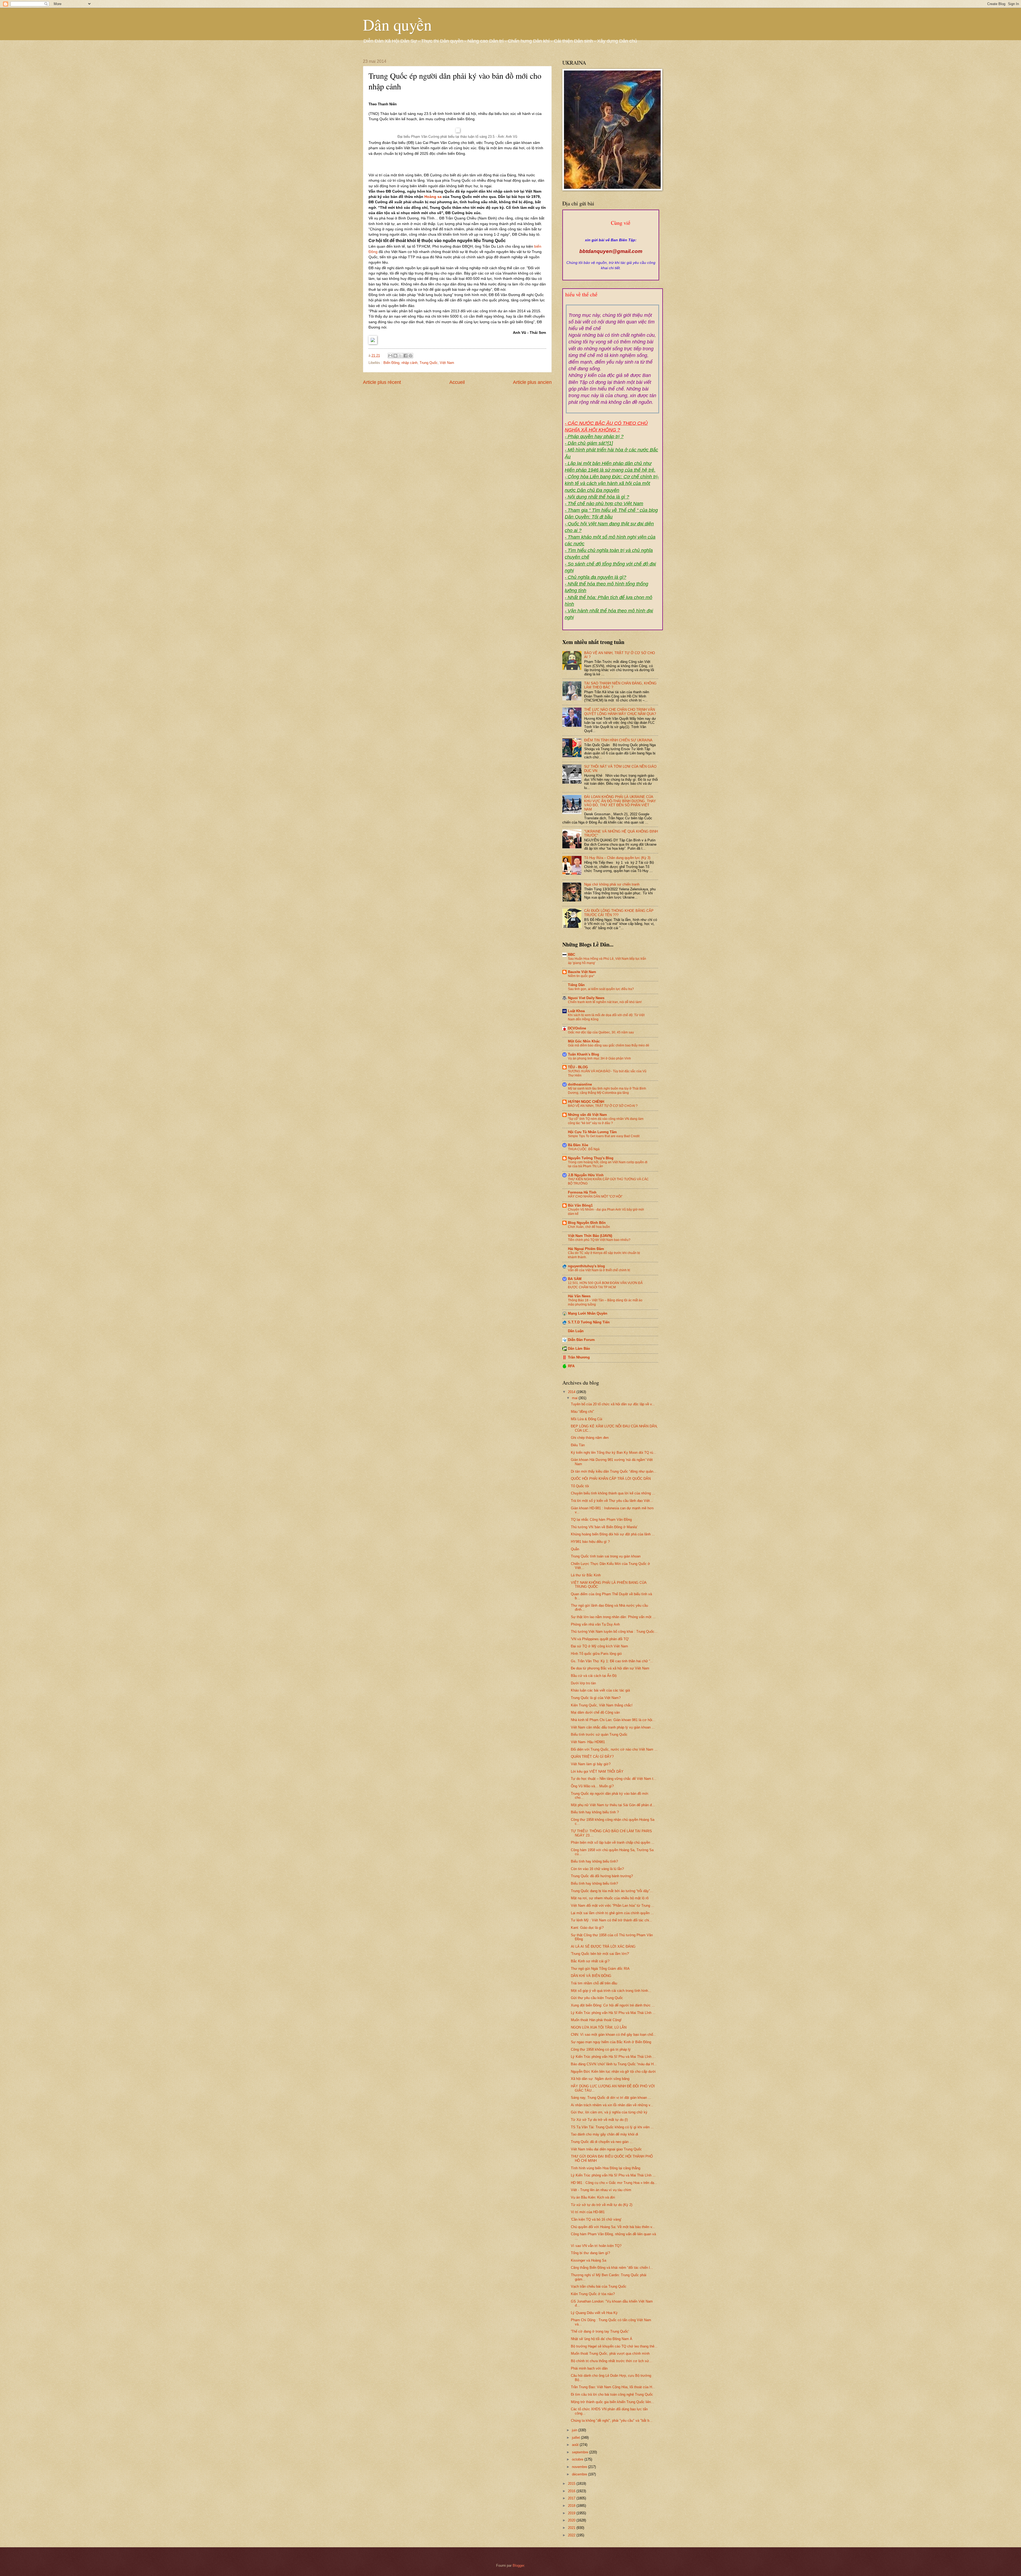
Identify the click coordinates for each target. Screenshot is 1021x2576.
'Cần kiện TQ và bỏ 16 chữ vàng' (596, 2219)
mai (575, 1398)
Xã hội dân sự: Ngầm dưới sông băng (600, 2079)
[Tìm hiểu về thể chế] (613, 301)
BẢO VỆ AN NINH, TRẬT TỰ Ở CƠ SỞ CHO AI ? (603, 1106)
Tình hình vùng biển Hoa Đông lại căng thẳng (606, 2168)
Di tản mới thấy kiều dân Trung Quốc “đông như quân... (614, 1471)
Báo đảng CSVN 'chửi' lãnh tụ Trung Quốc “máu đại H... (614, 2064)
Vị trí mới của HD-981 (588, 2212)
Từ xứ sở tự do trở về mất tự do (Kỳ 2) (602, 2205)
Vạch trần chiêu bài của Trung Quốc (599, 2286)
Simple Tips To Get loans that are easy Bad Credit (604, 1136)
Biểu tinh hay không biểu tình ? (595, 1812)
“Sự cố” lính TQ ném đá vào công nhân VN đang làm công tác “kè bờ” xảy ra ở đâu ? (606, 1121)
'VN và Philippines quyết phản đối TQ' (600, 1639)
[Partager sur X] (400, 356)
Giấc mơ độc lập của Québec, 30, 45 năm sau (601, 1032)
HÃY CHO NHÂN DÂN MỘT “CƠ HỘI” (595, 1196)
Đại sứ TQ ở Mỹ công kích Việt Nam (599, 1646)
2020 (572, 2520)
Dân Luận (576, 1331)
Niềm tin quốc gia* (581, 976)
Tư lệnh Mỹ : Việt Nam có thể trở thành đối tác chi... (612, 1920)
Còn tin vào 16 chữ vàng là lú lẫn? (597, 1869)
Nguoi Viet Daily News (586, 998)
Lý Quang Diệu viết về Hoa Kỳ (594, 2313)
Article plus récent (382, 382)
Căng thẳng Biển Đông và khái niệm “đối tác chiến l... (612, 2268)
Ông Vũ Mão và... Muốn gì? (592, 1786)
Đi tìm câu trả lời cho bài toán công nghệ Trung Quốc (612, 2394)
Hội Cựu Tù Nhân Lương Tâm (592, 1132)
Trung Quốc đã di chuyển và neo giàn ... (602, 2142)
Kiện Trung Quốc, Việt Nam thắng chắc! (602, 1705)
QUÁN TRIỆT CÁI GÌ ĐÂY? (592, 1757)
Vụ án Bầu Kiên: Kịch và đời (593, 2197)
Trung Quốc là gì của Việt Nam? (596, 1698)
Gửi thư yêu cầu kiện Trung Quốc (597, 1998)
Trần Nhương (579, 1357)
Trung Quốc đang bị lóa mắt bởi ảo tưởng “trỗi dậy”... (612, 1891)
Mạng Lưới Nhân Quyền (588, 1313)
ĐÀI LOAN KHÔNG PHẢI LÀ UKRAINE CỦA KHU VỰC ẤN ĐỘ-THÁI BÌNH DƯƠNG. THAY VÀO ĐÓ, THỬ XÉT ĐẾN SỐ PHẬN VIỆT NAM (620, 803)
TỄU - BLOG (578, 1067)
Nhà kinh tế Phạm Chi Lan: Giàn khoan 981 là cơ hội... (613, 1720)
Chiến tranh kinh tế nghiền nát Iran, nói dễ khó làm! (605, 1002)
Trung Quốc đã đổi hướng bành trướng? (602, 1876)
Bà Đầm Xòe (578, 1145)
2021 (572, 2528)
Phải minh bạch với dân (589, 2368)
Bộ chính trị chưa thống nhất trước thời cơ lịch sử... (612, 2361)
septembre (581, 2452)
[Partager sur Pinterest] (411, 356)
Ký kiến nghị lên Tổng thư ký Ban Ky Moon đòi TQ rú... (614, 1453)
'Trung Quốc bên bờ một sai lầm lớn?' (600, 1954)
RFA (571, 1366)
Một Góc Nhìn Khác (584, 1041)
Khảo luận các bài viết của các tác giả (600, 1690)
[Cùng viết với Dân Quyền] (611, 235)
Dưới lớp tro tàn (583, 1683)
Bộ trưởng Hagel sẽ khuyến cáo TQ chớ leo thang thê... (614, 2346)
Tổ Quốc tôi (580, 1486)
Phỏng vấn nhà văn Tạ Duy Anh (595, 1624)
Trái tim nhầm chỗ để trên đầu (594, 1983)
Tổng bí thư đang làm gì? (590, 2253)
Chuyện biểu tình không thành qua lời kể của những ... (613, 1493)
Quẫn (575, 1549)
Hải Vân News (579, 1296)
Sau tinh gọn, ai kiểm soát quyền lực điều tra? (601, 989)
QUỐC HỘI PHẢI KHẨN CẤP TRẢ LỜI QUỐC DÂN (611, 1479)
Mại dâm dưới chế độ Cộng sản (595, 1712)
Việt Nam (447, 363)
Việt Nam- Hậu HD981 (588, 1742)
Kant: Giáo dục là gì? (587, 1928)
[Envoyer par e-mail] (390, 356)
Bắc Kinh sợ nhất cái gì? (590, 1961)
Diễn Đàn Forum (581, 1340)
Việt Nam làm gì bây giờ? (591, 1764)
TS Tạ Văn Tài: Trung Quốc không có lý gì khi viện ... (612, 2127)
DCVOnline (577, 1028)
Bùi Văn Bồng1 (580, 1205)
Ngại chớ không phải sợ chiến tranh (612, 884)
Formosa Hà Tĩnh (582, 1192)
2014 (572, 1392)
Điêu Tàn (578, 1445)
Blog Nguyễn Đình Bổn (587, 1223)
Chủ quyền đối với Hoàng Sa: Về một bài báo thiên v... (613, 2227)
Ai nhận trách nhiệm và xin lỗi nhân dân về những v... (612, 2105)
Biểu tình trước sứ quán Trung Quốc (599, 1734)
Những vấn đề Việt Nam (587, 1115)
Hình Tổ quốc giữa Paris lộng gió (596, 1654)
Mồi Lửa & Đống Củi (587, 1419)
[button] (457, 341)
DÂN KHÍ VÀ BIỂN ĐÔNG (591, 1976)
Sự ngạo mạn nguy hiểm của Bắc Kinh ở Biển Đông (611, 2042)
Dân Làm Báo (579, 1349)
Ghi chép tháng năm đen (590, 1438)
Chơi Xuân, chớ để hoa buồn (589, 1227)
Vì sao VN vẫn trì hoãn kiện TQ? (596, 2246)
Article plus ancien (532, 382)
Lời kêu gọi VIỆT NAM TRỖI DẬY (597, 1771)
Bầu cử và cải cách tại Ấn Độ (594, 1676)
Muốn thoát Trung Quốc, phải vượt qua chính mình (610, 2353)
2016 (572, 2491)
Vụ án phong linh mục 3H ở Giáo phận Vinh (599, 1058)
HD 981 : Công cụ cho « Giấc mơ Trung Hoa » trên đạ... (614, 2183)
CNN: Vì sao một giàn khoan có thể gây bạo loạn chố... (614, 2035)
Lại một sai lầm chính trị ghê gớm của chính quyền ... (612, 1913)
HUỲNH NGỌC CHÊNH (586, 1102)
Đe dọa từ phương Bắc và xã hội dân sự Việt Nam (610, 1668)
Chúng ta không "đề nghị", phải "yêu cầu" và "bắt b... (612, 2421)
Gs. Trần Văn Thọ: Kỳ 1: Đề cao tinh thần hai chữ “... (612, 1661)
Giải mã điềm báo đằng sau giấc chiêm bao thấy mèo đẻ (609, 1045)
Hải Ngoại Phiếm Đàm (586, 1249)
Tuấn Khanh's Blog (583, 1054)
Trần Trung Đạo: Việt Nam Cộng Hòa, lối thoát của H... (613, 2387)
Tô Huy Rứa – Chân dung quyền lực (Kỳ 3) (617, 858)
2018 (572, 2506)
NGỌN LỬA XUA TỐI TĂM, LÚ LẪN (599, 2027)
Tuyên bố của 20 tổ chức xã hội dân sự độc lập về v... (613, 1404)
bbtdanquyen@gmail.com (611, 251)
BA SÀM (575, 1279)
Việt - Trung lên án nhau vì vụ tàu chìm (601, 2190)
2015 (572, 2484)
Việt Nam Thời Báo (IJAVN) (590, 1236)
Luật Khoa (576, 1011)
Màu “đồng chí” (582, 1412)
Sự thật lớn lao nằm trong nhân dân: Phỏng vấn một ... (613, 1617)
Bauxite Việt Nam (582, 972)
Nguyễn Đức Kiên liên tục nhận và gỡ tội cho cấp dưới (613, 2072)
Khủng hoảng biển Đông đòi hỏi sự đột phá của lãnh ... (613, 1534)
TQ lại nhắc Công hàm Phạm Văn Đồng (601, 1520)
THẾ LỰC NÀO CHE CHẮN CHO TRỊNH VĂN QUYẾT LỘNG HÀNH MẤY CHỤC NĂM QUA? (620, 712)
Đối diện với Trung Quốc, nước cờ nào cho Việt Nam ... (614, 1749)
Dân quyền (397, 24)
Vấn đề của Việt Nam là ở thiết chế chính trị (599, 1270)
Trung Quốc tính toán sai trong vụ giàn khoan (606, 1556)
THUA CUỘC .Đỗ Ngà (584, 1149)
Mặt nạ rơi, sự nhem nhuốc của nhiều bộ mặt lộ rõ (610, 1898)
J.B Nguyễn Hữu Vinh (586, 1175)
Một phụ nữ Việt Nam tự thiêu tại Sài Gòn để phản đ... (613, 1805)
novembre (580, 2467)
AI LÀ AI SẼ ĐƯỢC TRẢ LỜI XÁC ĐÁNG (603, 1946)
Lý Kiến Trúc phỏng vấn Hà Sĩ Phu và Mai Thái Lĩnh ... (613, 2013)
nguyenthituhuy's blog (586, 1266)
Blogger (518, 2565)
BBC (572, 955)
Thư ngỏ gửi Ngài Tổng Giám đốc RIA (600, 1969)
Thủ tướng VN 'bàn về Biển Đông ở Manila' (604, 1527)
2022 (572, 2535)
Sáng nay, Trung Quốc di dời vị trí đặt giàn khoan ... (611, 2098)
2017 (572, 2498)
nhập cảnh (409, 363)
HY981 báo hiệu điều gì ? (590, 1542)
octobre (578, 2459)
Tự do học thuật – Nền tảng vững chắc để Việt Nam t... (614, 1779)
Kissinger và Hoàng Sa (589, 2260)
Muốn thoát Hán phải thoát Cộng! (596, 2020)
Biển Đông (391, 363)
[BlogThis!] (395, 356)
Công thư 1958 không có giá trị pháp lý (601, 2049)
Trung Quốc (429, 363)
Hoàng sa (434, 197)
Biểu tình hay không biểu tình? (594, 1861)
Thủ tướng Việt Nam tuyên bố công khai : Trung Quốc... (614, 1632)
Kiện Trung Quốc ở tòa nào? (593, 2294)
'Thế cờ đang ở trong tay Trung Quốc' (600, 2331)
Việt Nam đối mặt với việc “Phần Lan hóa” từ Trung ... (613, 1906)
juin (575, 2430)
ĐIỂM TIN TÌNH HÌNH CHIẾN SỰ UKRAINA (618, 740)
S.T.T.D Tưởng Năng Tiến (589, 1322)
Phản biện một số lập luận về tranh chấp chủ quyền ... (613, 1842)
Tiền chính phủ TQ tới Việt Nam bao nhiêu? (599, 1240)
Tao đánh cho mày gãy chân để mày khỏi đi (604, 2134)
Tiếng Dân (576, 985)
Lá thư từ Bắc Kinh (586, 1575)
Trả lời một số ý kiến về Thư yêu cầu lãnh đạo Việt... (612, 1501)
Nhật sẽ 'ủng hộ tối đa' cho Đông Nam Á (602, 2339)
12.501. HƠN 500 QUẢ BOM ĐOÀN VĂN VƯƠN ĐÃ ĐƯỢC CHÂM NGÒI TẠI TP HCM (605, 1285)
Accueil (457, 382)
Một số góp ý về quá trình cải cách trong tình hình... (611, 1991)
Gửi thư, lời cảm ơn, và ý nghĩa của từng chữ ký (609, 2112)
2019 (572, 2513)
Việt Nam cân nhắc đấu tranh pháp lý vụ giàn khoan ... (613, 1727)
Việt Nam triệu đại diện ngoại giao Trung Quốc (606, 2149)
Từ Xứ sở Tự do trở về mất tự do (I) (599, 2120)
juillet (576, 2438)
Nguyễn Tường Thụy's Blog (591, 1158)
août (576, 2445)
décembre (580, 2474)
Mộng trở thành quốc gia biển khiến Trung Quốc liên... (612, 2402)
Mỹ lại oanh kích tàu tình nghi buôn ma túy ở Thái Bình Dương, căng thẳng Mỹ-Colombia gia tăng (607, 1091)
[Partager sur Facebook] (405, 356)
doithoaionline (580, 1084)
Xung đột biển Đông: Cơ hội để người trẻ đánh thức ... (613, 2005)
